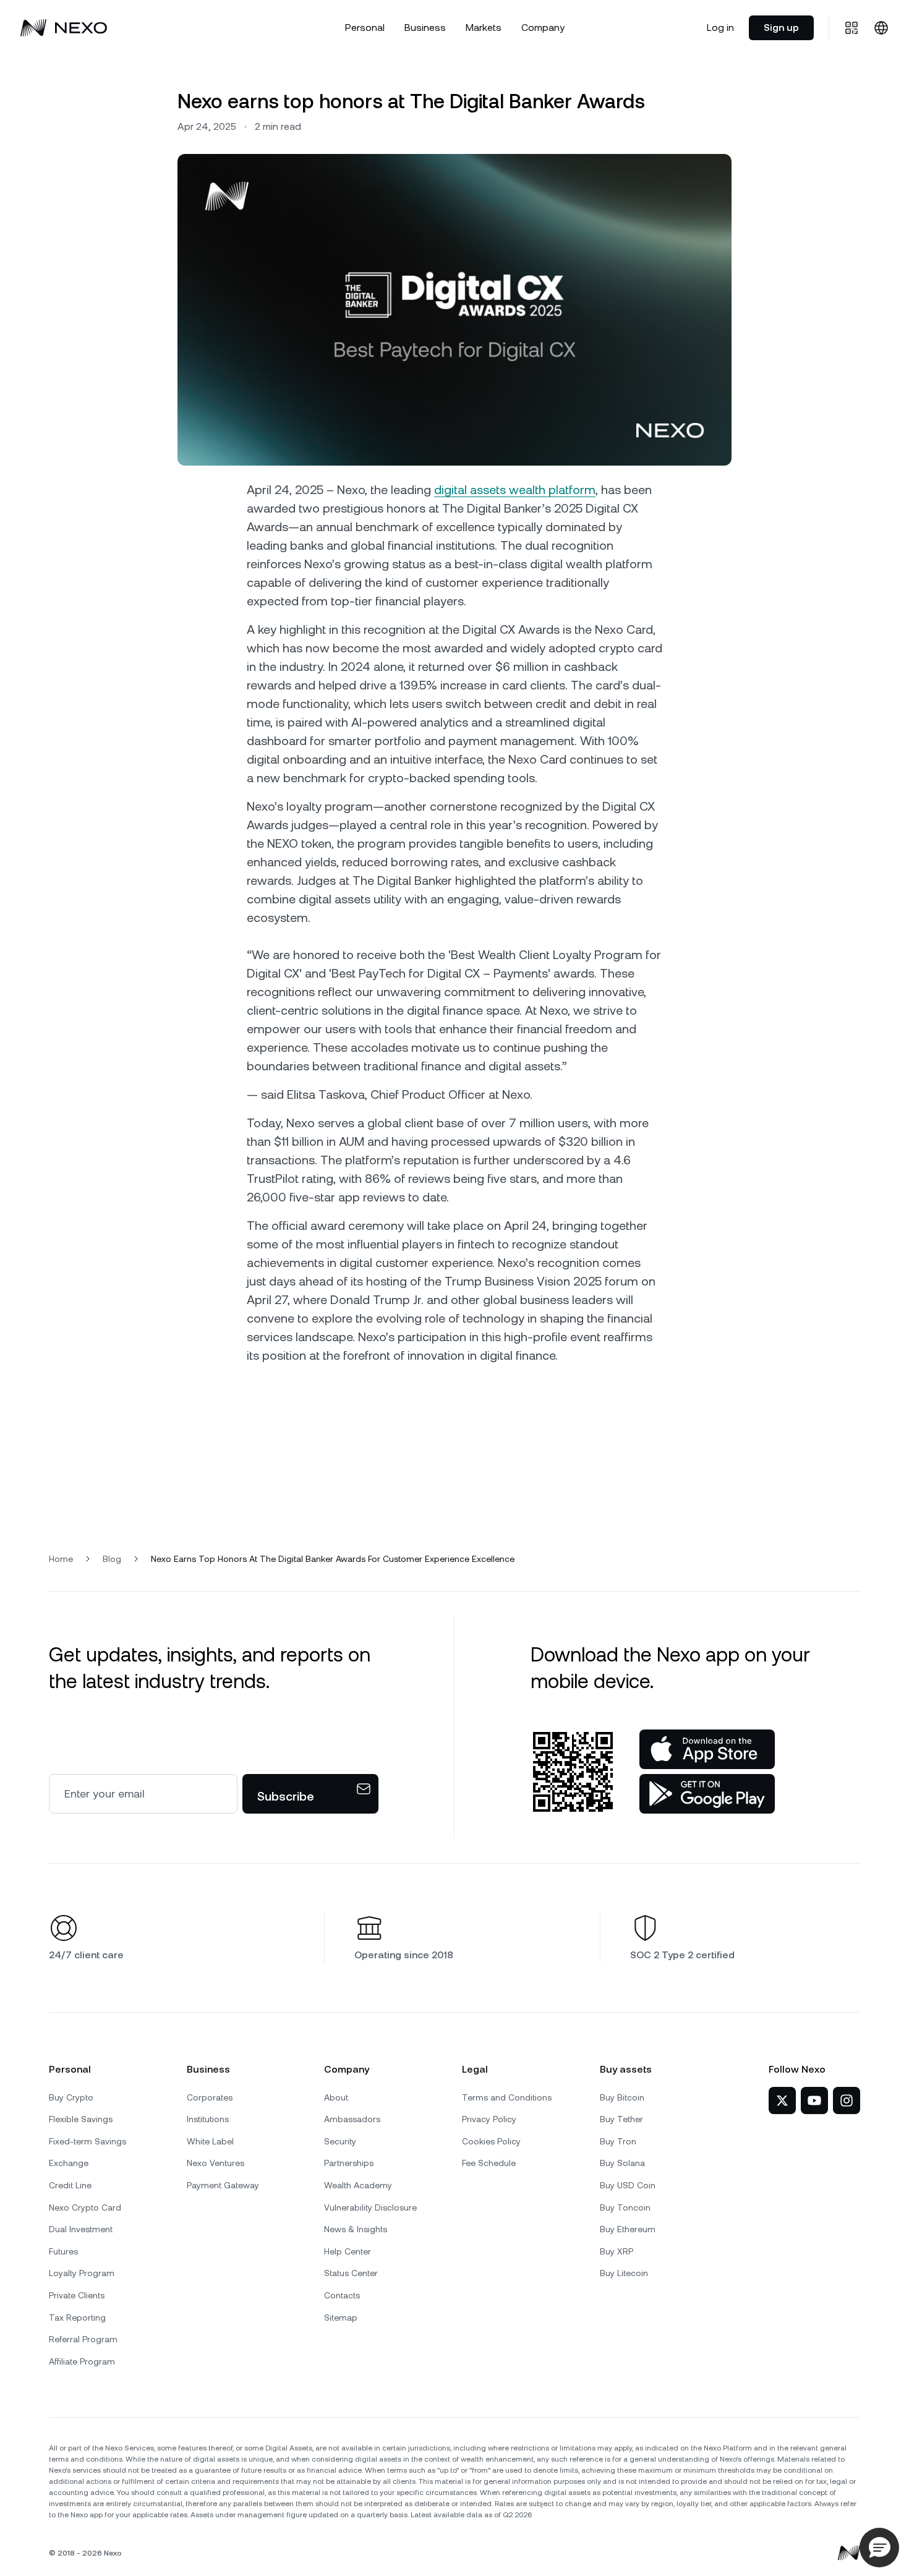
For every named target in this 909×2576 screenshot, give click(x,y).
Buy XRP (617, 2251)
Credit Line (70, 2185)
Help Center (348, 2251)
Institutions (208, 2119)
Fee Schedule (489, 2163)
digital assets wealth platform (515, 490)
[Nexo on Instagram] (847, 2100)
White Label (210, 2141)
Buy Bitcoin (622, 2097)
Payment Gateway (223, 2185)
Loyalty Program (82, 2273)
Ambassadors (352, 2119)
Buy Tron (618, 2141)
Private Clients (77, 2295)
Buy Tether (621, 2119)
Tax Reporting (77, 2318)
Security (340, 2141)
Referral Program (83, 2339)
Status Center (351, 2273)
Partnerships (349, 2163)
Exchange (69, 2163)
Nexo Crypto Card (85, 2207)
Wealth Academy (358, 2185)
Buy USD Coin (628, 2185)
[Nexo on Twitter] (782, 2100)
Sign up (781, 28)
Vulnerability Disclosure (370, 2207)
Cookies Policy (491, 2141)
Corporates (210, 2097)
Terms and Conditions (507, 2097)
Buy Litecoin (624, 2273)
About (336, 2097)
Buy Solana (622, 2163)
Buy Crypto (71, 2097)
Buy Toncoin (625, 2207)
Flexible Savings (81, 2119)
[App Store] (707, 1749)
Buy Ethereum (628, 2229)
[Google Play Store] (707, 1794)
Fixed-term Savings (87, 2141)
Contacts (342, 2295)
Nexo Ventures (216, 2163)
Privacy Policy (489, 2119)
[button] (879, 2548)
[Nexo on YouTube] (814, 2100)
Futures (63, 2251)
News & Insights (356, 2229)
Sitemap (341, 2318)
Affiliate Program (82, 2361)
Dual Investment (81, 2229)
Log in (720, 28)
